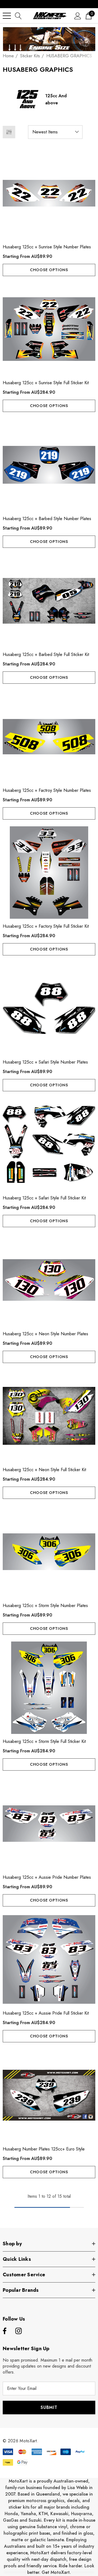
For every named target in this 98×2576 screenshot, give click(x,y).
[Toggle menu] (7, 16)
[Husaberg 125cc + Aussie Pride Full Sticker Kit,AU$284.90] (49, 1959)
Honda (11, 2514)
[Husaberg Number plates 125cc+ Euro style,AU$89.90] (49, 2095)
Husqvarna (82, 2514)
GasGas (11, 2520)
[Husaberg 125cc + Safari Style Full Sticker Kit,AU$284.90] (49, 1144)
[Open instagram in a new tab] (19, 2331)
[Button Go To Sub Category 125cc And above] (27, 99)
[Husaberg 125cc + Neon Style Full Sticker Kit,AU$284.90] (49, 1416)
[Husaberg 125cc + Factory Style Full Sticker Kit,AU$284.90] (49, 873)
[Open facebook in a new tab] (4, 2331)
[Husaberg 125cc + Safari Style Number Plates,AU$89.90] (49, 1008)
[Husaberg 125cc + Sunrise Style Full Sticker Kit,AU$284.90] (49, 329)
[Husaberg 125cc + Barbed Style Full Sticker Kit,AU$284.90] (49, 601)
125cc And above (56, 99)
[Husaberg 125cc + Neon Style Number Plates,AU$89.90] (49, 1280)
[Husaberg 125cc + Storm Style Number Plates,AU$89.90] (49, 1552)
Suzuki (35, 2520)
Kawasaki (59, 2514)
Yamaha (28, 2514)
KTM (43, 2514)
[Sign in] (78, 16)
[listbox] (55, 132)
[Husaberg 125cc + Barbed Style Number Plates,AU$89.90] (49, 465)
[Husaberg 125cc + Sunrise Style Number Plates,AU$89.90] (49, 193)
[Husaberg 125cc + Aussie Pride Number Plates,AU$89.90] (49, 1824)
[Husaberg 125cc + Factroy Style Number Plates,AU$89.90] (49, 737)
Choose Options (49, 270)
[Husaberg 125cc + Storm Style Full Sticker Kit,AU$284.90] (49, 1688)
